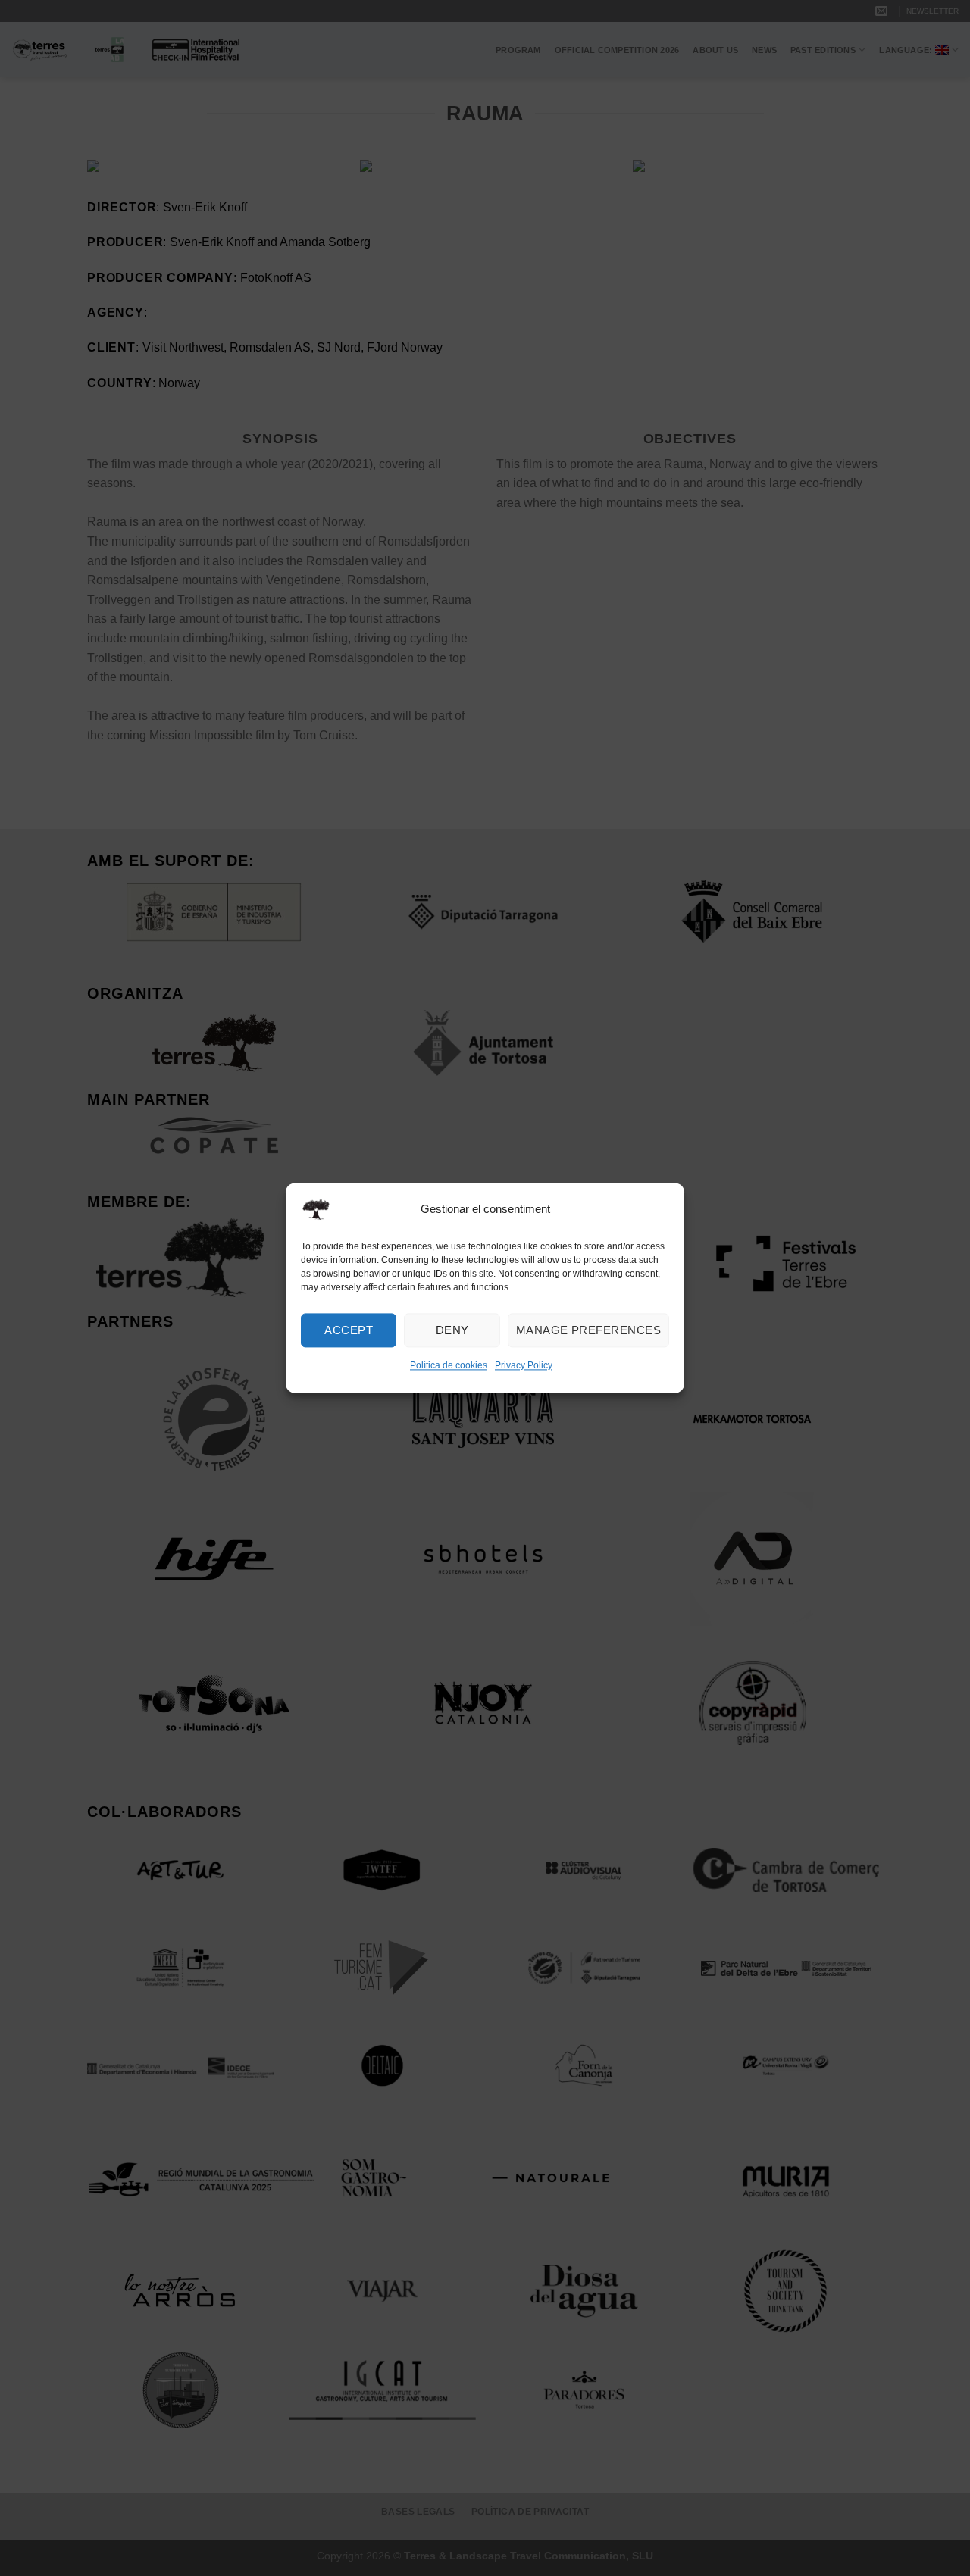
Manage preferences (588, 1330)
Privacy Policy (524, 1365)
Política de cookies (449, 1365)
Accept (349, 1330)
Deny (452, 1330)
